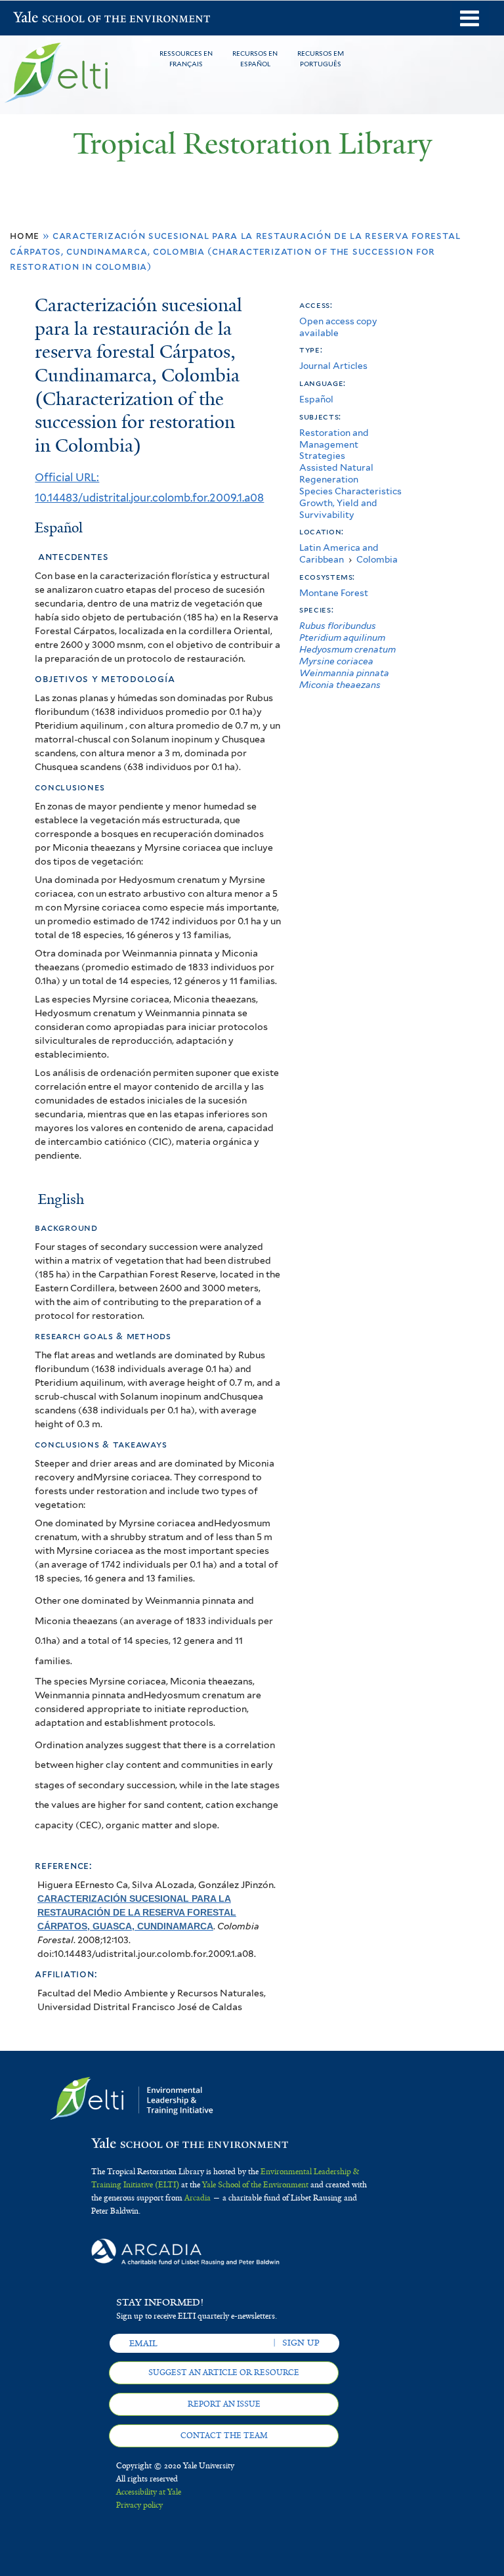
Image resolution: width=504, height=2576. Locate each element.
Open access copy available (338, 327)
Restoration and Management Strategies (334, 444)
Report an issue (224, 2404)
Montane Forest (334, 593)
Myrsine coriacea (336, 661)
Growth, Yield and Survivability (338, 509)
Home (25, 235)
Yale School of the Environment (47, 19)
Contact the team (224, 2436)
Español (316, 399)
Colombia (377, 559)
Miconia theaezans (340, 685)
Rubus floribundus (338, 626)
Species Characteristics (350, 491)
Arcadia (198, 2198)
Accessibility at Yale (149, 2492)
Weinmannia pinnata (344, 673)
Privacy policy (139, 2505)
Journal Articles (333, 366)
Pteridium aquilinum (342, 637)
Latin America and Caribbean (339, 553)
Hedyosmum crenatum (347, 649)
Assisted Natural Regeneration (336, 473)
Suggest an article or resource (224, 2372)
